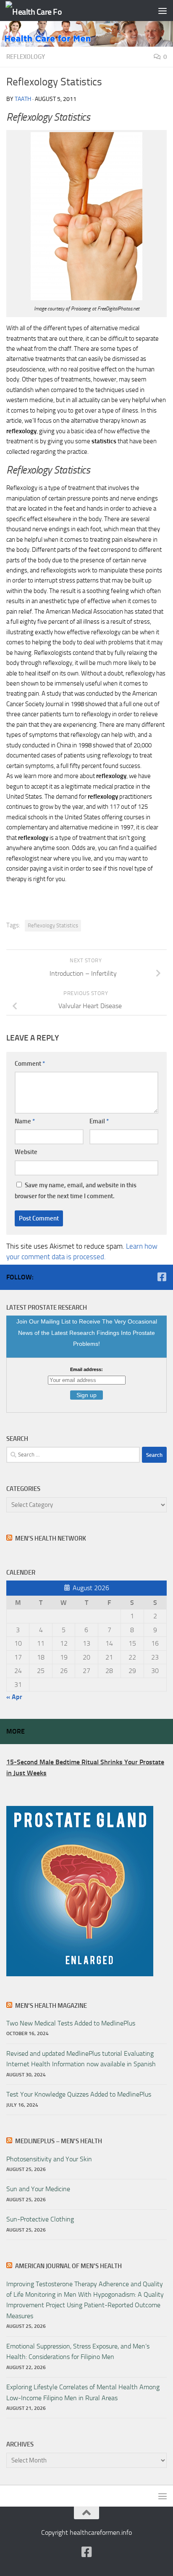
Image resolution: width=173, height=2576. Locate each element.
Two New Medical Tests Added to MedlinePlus (71, 2023)
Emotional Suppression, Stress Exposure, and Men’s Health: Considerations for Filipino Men (78, 2351)
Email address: (86, 1369)
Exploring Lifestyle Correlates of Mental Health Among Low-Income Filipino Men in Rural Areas (83, 2392)
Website (26, 1152)
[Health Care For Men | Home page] (43, 11)
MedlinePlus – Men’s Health (59, 2141)
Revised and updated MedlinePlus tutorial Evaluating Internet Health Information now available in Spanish (81, 2059)
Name (25, 1121)
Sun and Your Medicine (38, 2189)
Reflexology (26, 57)
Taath (23, 99)
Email (99, 1121)
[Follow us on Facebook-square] (162, 1277)
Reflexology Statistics (53, 925)
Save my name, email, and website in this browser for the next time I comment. (76, 1191)
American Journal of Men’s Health (68, 2266)
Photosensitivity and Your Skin (49, 2159)
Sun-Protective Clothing (40, 2219)
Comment (30, 1064)
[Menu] (163, 11)
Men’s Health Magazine (51, 2006)
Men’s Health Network (51, 1538)
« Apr (14, 1697)
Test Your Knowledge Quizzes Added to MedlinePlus (79, 2094)
